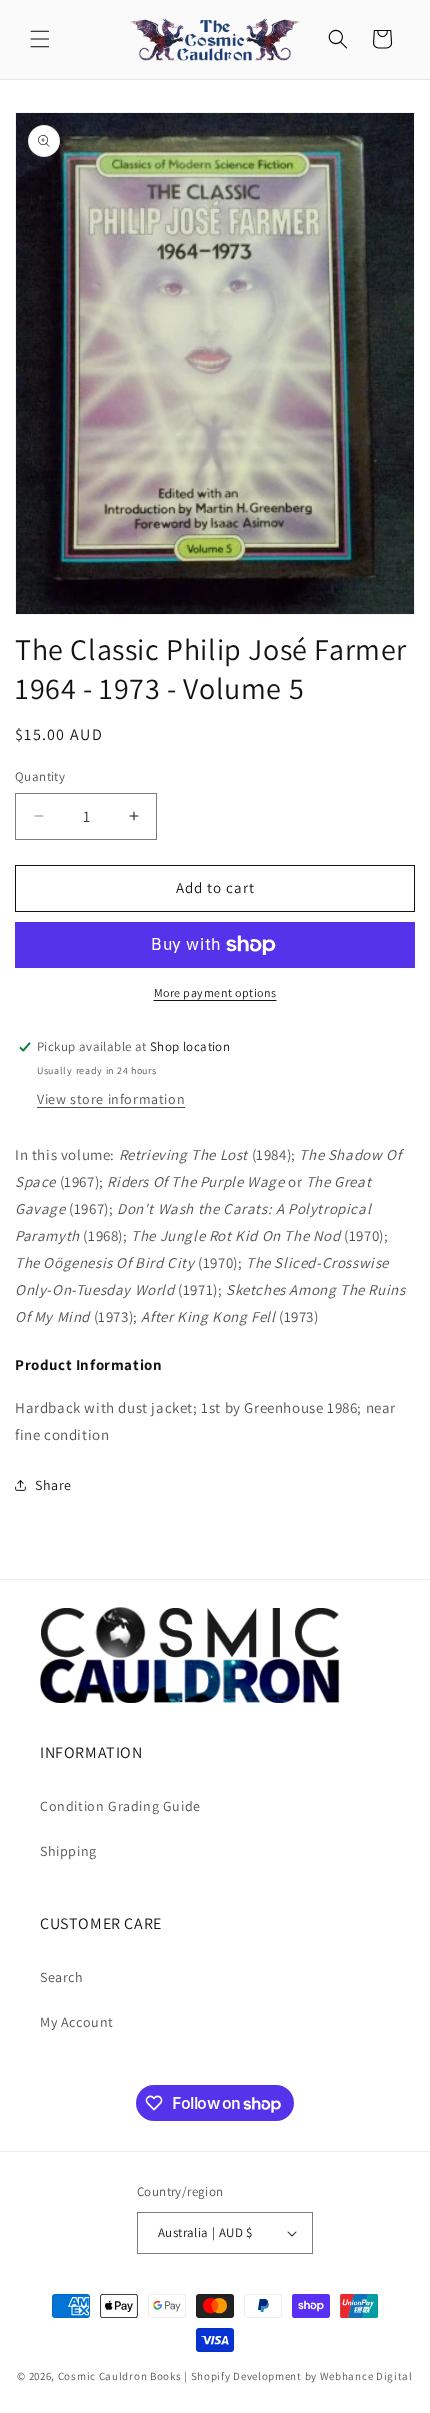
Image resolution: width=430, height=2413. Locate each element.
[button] (40, 39)
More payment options (215, 992)
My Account (77, 2022)
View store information (111, 1099)
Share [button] (53, 1485)
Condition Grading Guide (120, 1806)
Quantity (40, 776)
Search (62, 1977)
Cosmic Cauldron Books (120, 2376)
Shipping (68, 1851)
